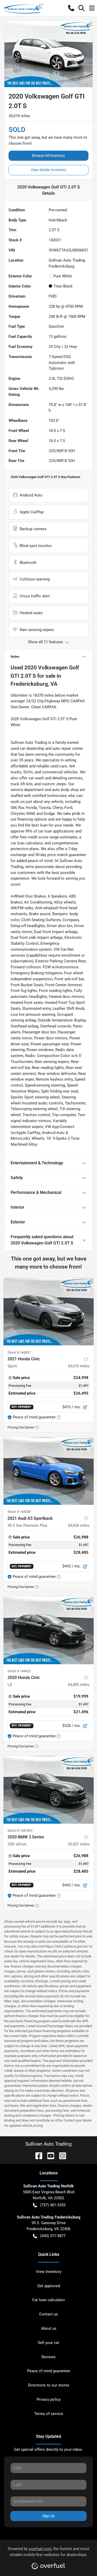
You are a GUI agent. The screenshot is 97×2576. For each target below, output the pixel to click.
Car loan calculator (48, 2300)
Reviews (48, 2357)
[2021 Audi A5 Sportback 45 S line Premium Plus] (48, 1471)
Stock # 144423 (19, 1671)
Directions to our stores (49, 2385)
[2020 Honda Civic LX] (48, 1630)
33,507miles (79, 1844)
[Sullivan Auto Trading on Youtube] (49, 2156)
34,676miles (79, 1366)
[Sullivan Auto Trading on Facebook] (37, 2156)
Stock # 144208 (19, 1512)
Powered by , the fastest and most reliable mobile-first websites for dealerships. (48, 2552)
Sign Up (48, 2516)
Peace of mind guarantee (49, 2371)
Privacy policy (49, 2399)
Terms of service (49, 2414)
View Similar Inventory (48, 170)
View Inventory (49, 2272)
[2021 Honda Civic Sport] (48, 1312)
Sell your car (48, 2343)
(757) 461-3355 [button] (53, 2205)
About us (49, 2328)
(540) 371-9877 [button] (53, 2236)
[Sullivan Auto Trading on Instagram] (61, 2156)
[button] (71, 8)
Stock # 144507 (19, 1352)
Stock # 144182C (20, 1830)
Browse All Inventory (48, 156)
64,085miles (79, 1685)
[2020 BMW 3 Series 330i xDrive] (48, 1790)
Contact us (48, 2314)
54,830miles (79, 1525)
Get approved (49, 2286)
